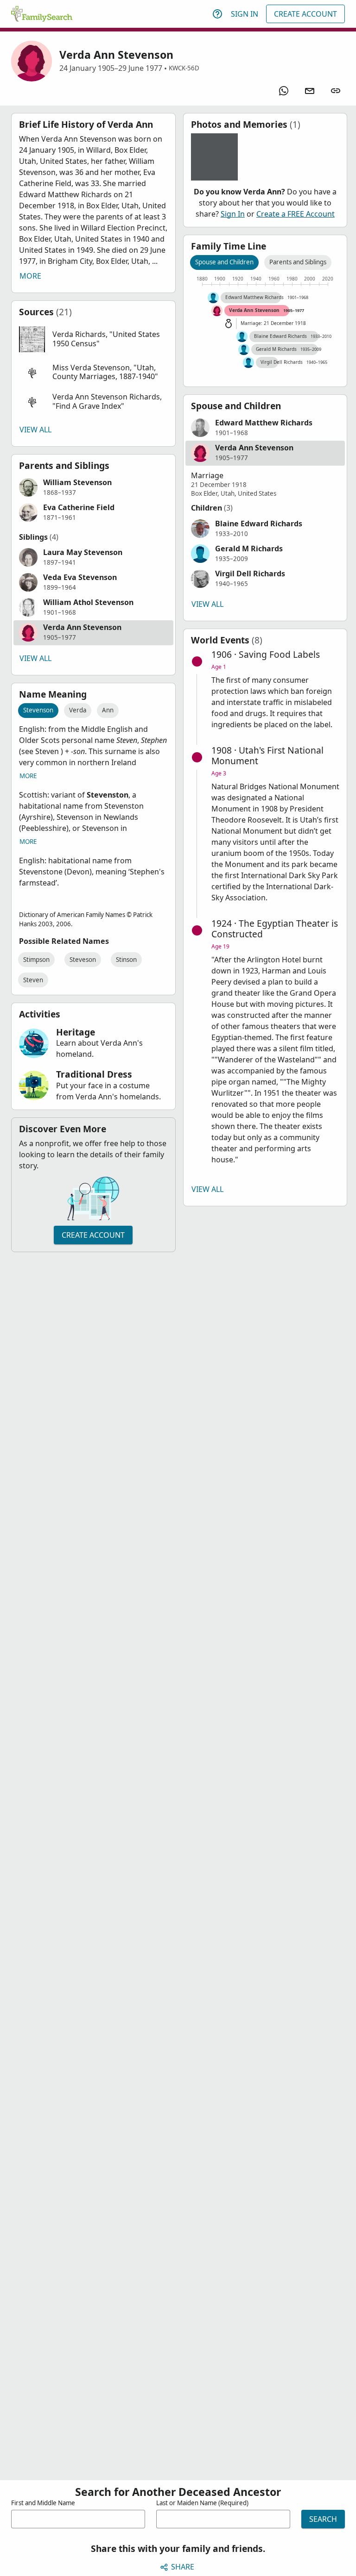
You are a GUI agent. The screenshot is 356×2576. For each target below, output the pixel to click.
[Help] (217, 14)
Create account (93, 1235)
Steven (33, 980)
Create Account (305, 14)
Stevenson (38, 710)
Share (183, 2567)
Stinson (126, 960)
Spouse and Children (224, 262)
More (30, 276)
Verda (78, 710)
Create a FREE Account (296, 214)
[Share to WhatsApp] (284, 91)
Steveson (83, 960)
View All (35, 430)
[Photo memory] (215, 157)
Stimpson (36, 960)
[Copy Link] (336, 91)
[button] (93, 339)
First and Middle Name (43, 2503)
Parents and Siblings (298, 262)
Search (323, 2519)
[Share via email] (310, 91)
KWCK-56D (184, 68)
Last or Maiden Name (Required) (202, 2503)
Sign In (245, 14)
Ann (108, 710)
